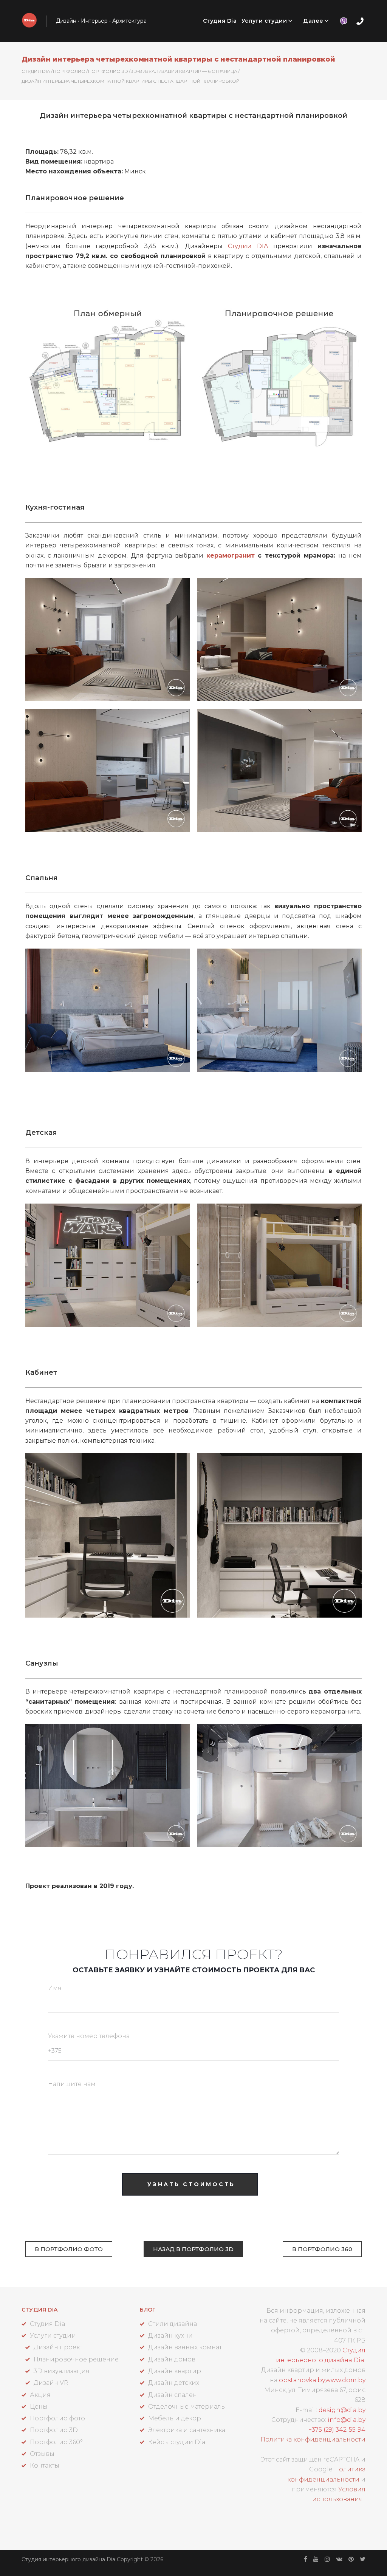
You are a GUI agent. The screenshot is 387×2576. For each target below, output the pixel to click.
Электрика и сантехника (187, 2430)
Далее (313, 21)
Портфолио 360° (56, 2442)
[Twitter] (363, 2559)
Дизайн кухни (170, 2336)
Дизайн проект (58, 2347)
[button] (69, 2249)
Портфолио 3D (108, 71)
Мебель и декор (175, 2418)
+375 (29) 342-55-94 (337, 2430)
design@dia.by (342, 2410)
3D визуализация (62, 2371)
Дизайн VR (51, 2383)
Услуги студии (264, 21)
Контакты (45, 2466)
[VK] (339, 2559)
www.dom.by (345, 2380)
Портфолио (69, 71)
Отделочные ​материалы (187, 2407)
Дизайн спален (173, 2395)
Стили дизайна (173, 2324)
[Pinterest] (351, 2559)
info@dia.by (347, 2420)
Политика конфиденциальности (313, 2439)
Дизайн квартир (175, 2371)
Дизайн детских (174, 2383)
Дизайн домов (172, 2359)
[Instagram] (327, 2559)
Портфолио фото (57, 2418)
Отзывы (42, 2454)
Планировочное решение (76, 2359)
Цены (39, 2407)
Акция (40, 2395)
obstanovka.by (302, 2380)
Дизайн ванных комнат (185, 2347)
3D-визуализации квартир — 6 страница (184, 71)
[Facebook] (306, 2559)
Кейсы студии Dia (177, 2442)
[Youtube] (316, 2559)
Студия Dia (220, 21)
